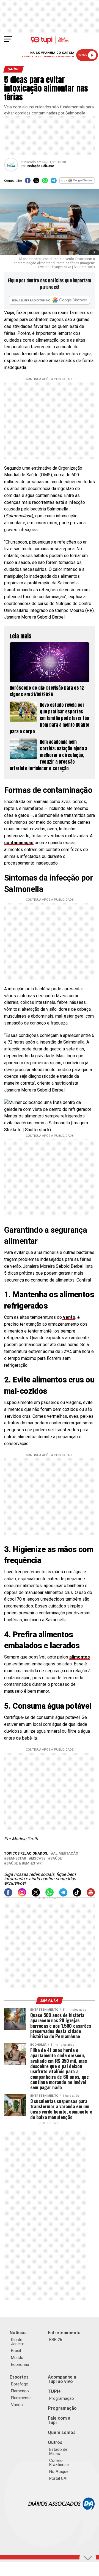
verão (69, 1317)
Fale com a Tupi (59, 2420)
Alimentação (66, 1854)
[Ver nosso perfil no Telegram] (63, 1895)
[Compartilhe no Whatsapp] (45, 182)
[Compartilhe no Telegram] (53, 182)
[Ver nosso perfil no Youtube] (91, 1895)
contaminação (19, 843)
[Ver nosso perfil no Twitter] (36, 1895)
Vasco (17, 2405)
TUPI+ (54, 2391)
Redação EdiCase (40, 166)
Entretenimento (64, 2333)
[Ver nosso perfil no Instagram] (22, 1895)
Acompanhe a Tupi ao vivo (62, 2379)
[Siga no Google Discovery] (77, 182)
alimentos (80, 1657)
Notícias (18, 2333)
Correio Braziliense (59, 2463)
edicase (38, 1859)
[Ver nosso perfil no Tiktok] (77, 1895)
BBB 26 (56, 2340)
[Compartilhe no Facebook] (28, 182)
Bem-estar (16, 1859)
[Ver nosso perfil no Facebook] (8, 1895)
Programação (62, 2398)
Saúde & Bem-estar (24, 1864)
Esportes (19, 2377)
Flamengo (20, 2391)
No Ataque (59, 2471)
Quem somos (62, 2432)
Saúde (56, 1859)
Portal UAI (58, 2478)
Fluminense (21, 2398)
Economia (20, 2364)
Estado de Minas (58, 2451)
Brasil (16, 2351)
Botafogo (20, 2384)
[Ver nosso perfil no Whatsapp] (50, 1895)
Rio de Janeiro (18, 2342)
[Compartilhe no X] (36, 182)
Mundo (17, 2358)
